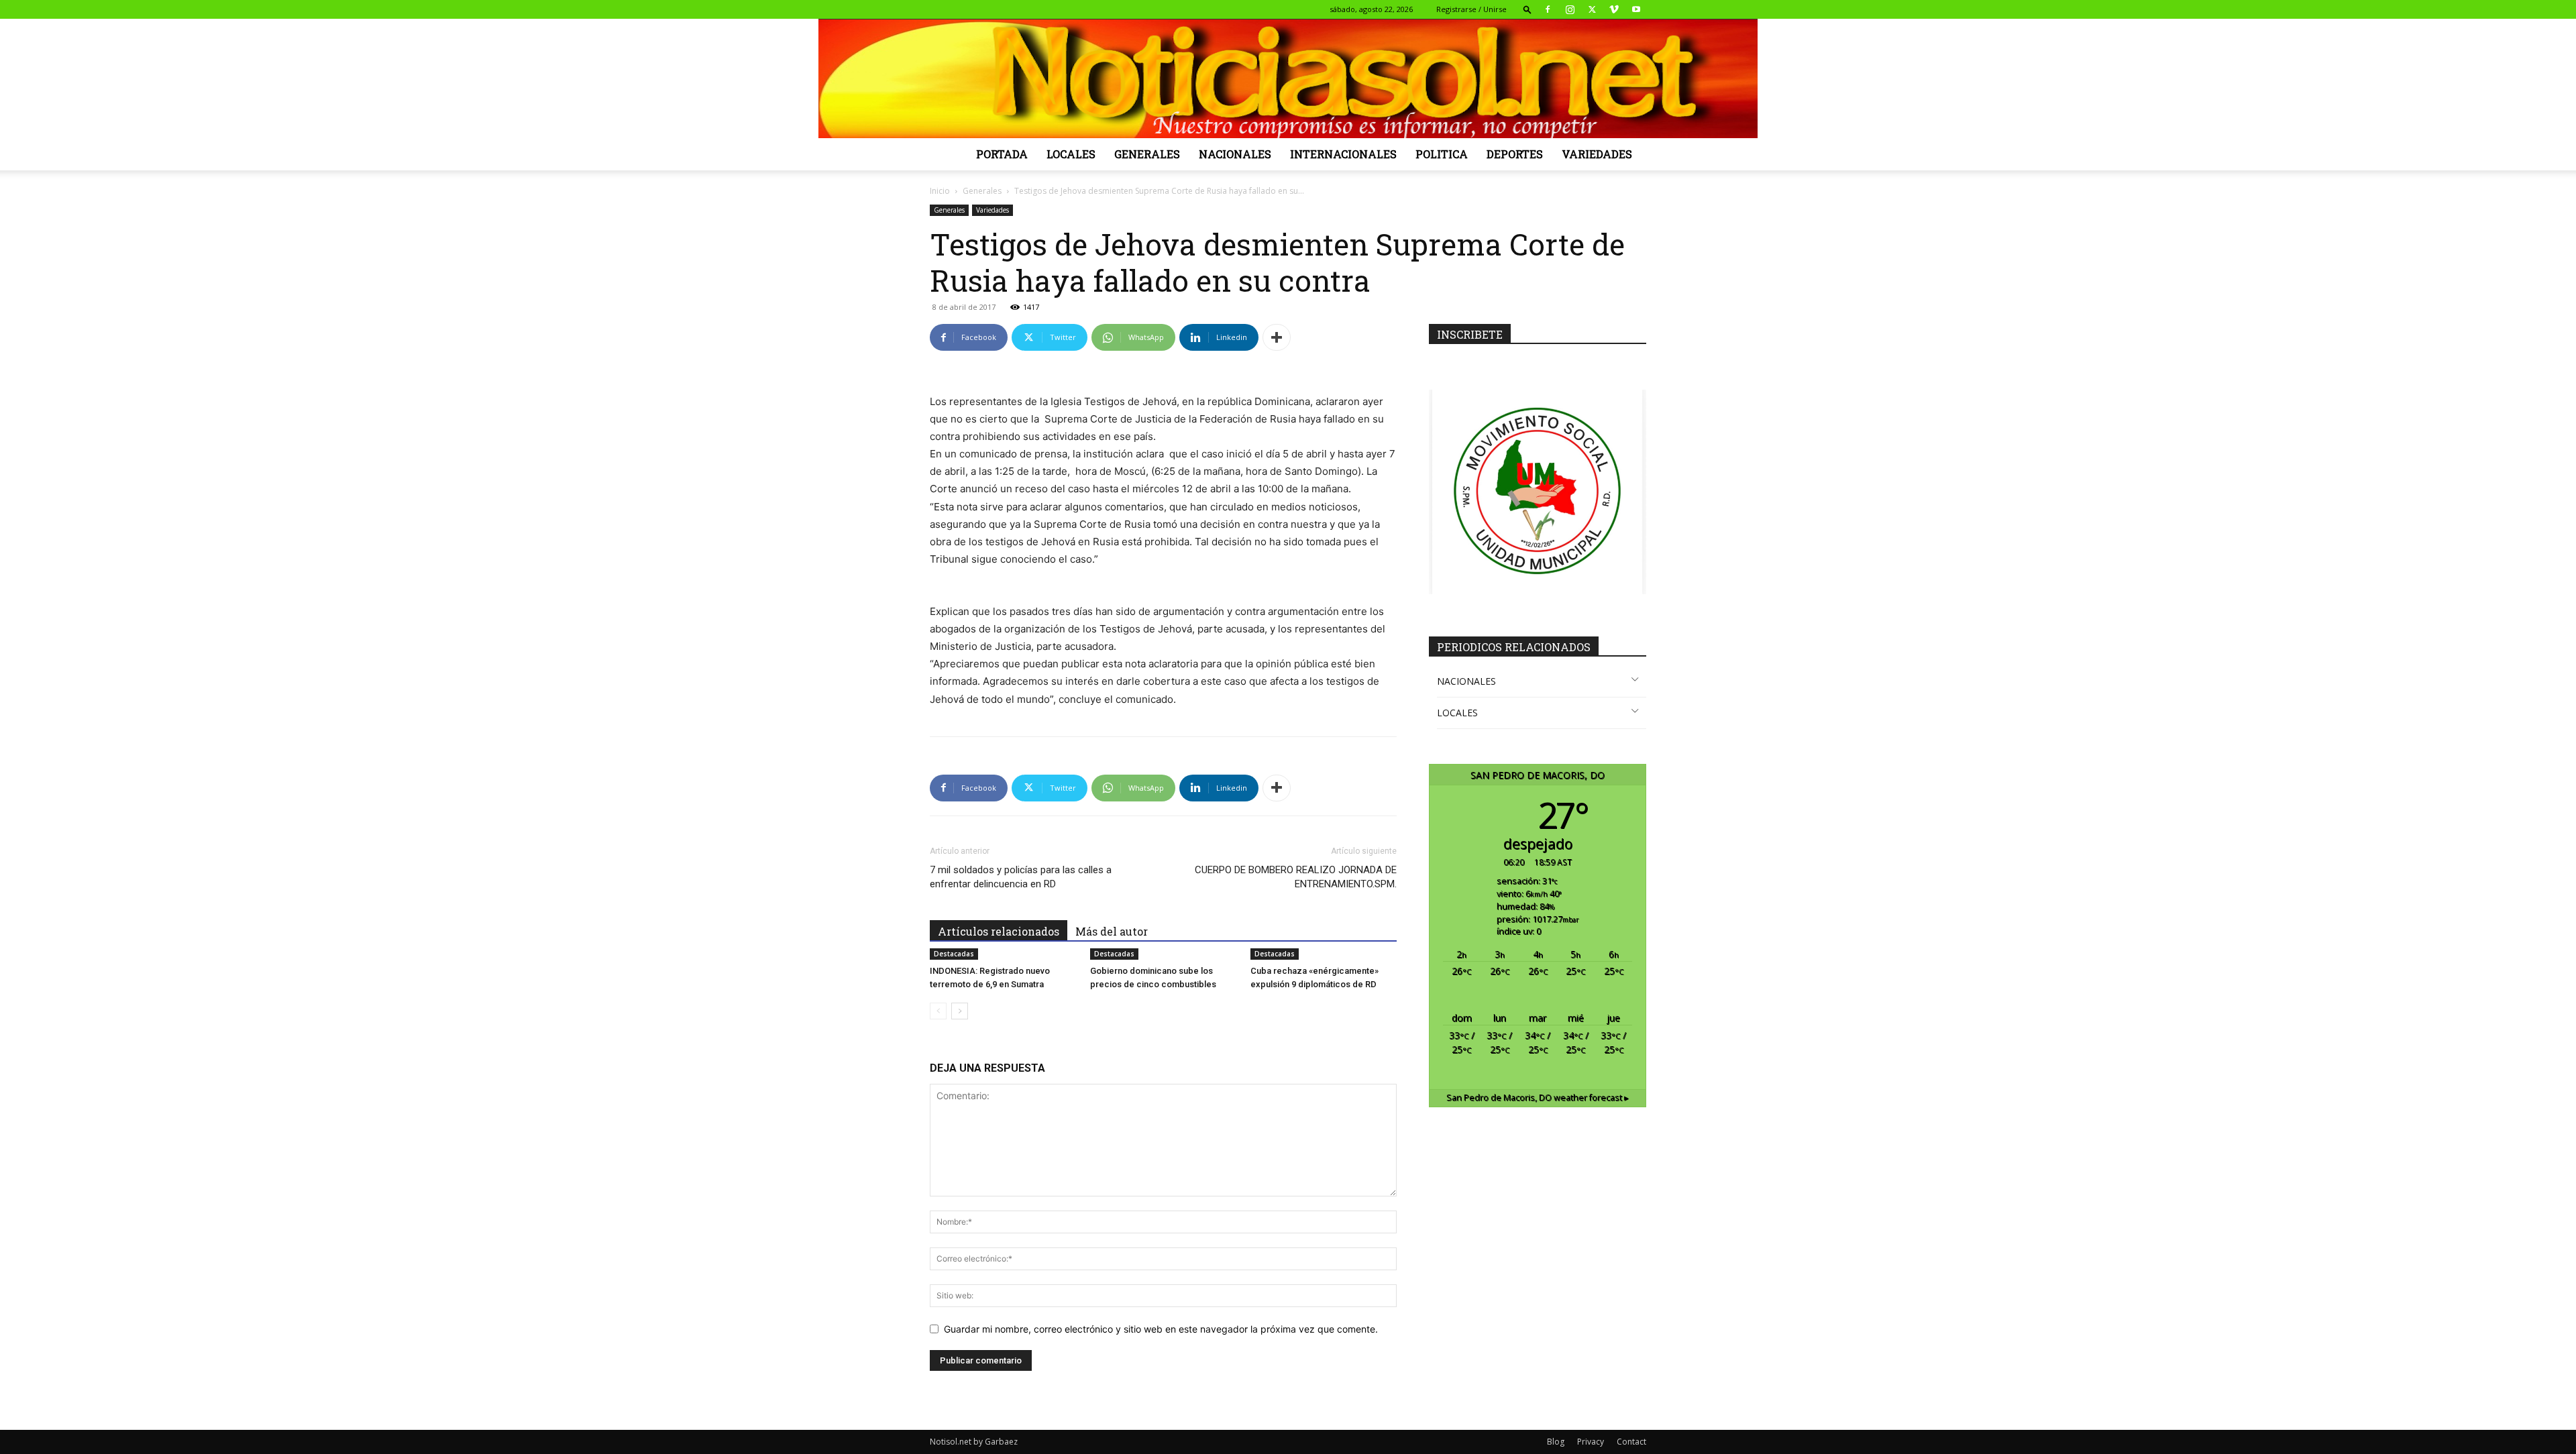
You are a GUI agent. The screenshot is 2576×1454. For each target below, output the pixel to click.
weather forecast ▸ (1538, 1098)
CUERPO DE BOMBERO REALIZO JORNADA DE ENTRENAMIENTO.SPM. (1296, 877)
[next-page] (960, 1011)
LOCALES (1457, 713)
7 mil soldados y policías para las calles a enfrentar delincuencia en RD (1021, 877)
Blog (1556, 1442)
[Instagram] (1570, 9)
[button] (1527, 9)
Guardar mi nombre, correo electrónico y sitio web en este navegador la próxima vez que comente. (1161, 1329)
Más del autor (1112, 931)
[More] (1277, 337)
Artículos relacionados (999, 931)
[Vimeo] (1614, 9)
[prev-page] (938, 1011)
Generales (1147, 154)
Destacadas (954, 954)
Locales (1071, 154)
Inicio (940, 191)
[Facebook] (1548, 9)
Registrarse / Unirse (1471, 9)
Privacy (1591, 1442)
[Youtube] (1636, 9)
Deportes (1515, 154)
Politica (1442, 154)
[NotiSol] (1288, 78)
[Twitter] (1592, 9)
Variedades (1597, 154)
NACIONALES (1466, 681)
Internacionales (1343, 154)
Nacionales (1235, 154)
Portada (1002, 154)
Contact (1631, 1442)
